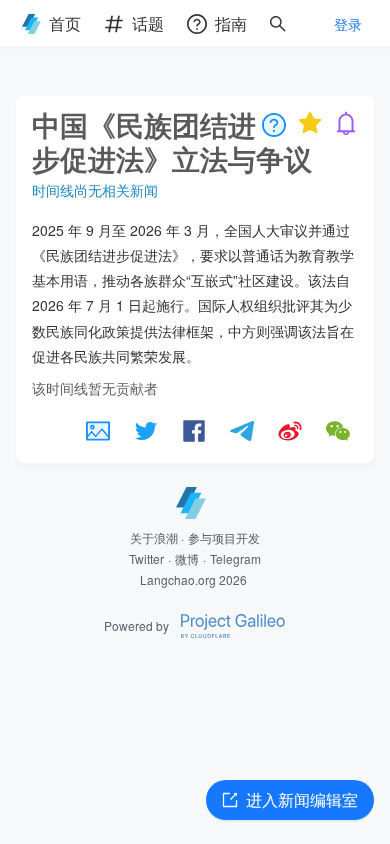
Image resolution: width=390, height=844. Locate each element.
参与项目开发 (224, 537)
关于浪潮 (154, 537)
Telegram (235, 558)
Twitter (146, 558)
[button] (98, 431)
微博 (187, 558)
